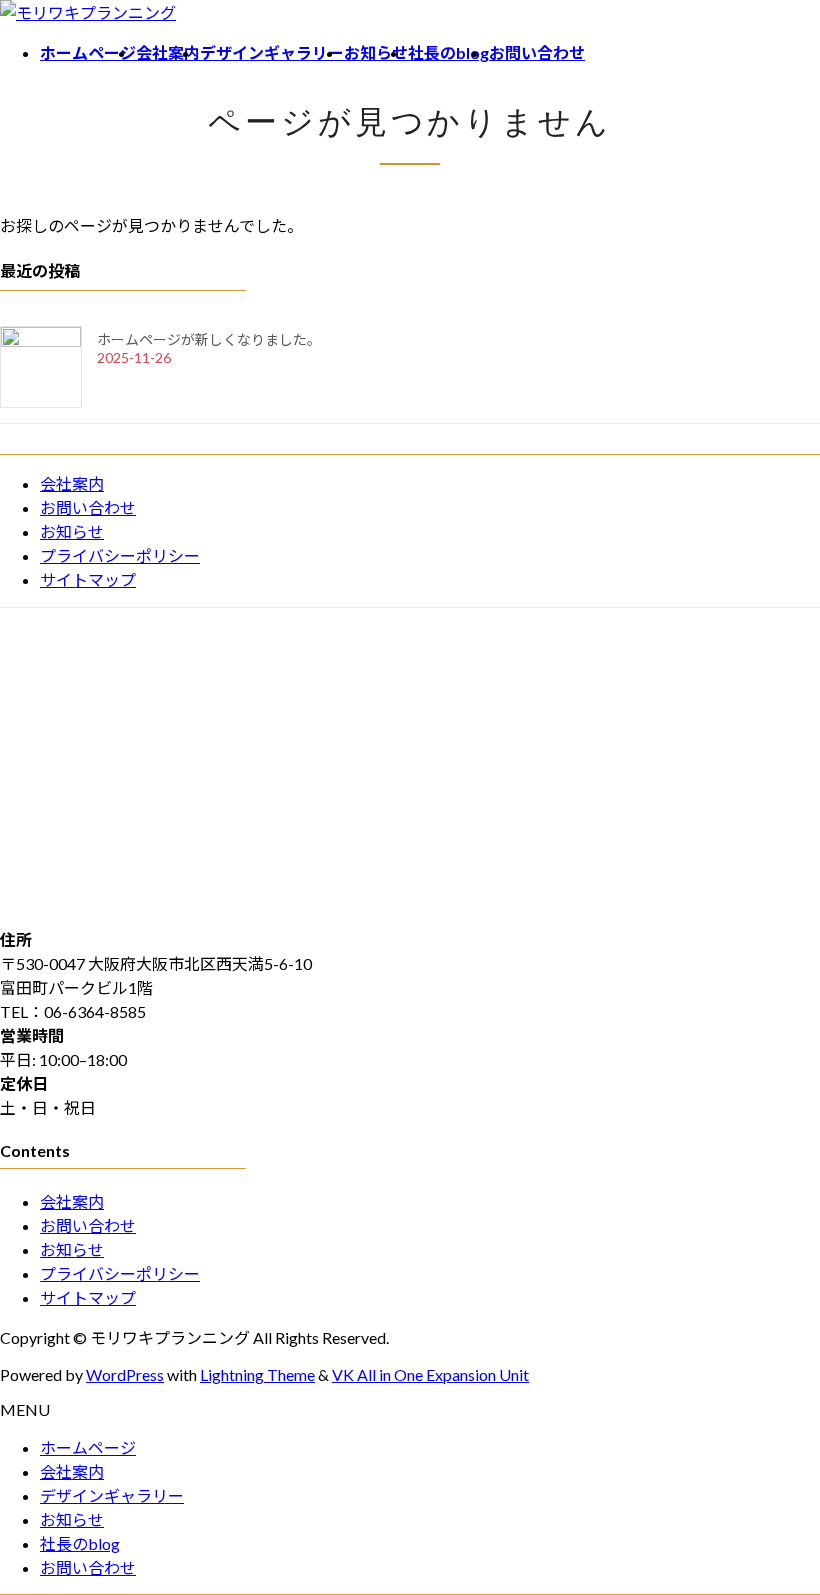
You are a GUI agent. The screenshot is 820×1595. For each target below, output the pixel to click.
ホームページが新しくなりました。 (209, 339)
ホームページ (88, 1447)
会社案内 (72, 483)
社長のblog (80, 1543)
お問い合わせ (88, 507)
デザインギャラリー (112, 1495)
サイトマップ (88, 579)
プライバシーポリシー (120, 555)
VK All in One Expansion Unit (430, 1374)
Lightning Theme (257, 1374)
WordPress (125, 1374)
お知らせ (72, 531)
